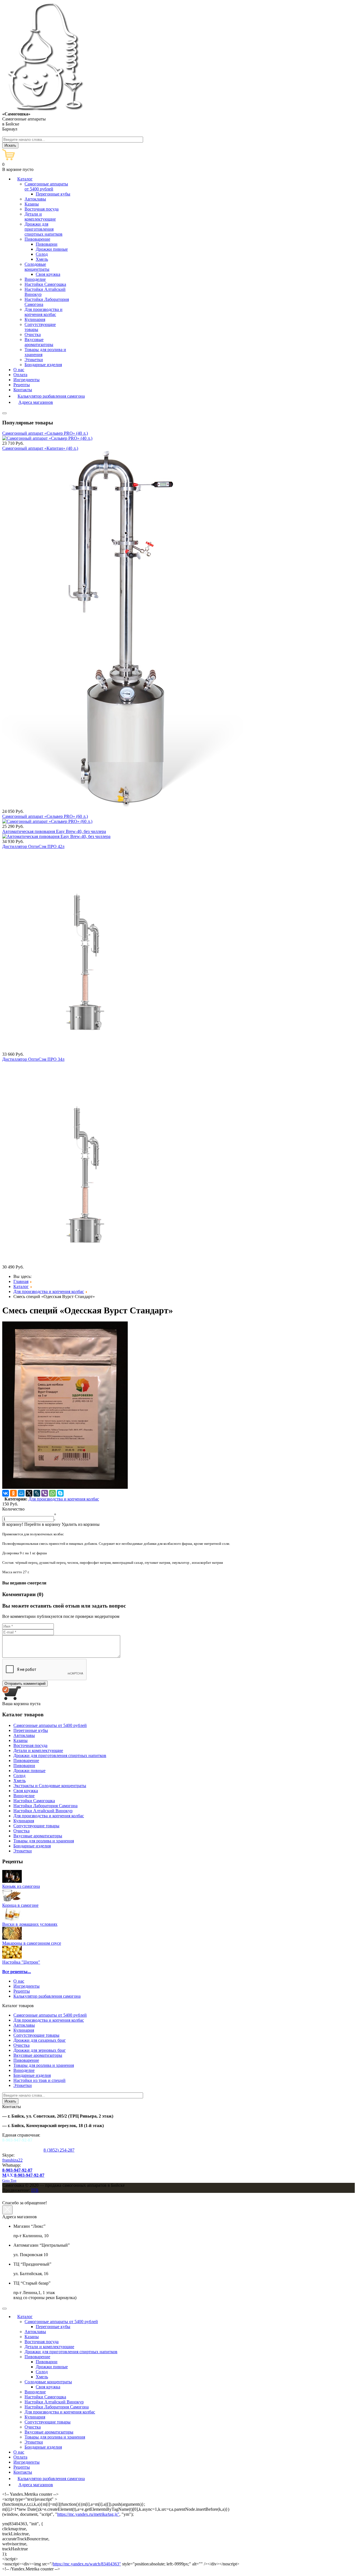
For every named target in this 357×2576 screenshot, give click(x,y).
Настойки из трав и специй (39, 2080)
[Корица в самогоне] (12, 1900)
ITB (35, 2190)
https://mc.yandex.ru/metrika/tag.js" (88, 2514)
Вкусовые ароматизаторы (38, 2055)
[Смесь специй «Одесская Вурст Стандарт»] (65, 1487)
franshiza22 (12, 2160)
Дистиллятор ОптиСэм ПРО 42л (33, 846)
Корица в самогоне (20, 1905)
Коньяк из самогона (21, 1886)
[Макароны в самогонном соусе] (12, 1938)
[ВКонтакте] (6, 1493)
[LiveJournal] (37, 1493)
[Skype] (60, 1493)
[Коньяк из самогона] (12, 1881)
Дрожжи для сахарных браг (40, 2040)
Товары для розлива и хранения (44, 2065)
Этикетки (23, 2085)
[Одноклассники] (13, 1493)
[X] (29, 1493)
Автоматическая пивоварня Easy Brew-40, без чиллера (54, 831)
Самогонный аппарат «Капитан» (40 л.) (40, 448)
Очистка (21, 2045)
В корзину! (13, 1524)
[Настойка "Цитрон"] (12, 1957)
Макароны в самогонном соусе (32, 1943)
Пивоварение (26, 2060)
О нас (19, 1981)
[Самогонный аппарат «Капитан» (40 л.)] (123, 806)
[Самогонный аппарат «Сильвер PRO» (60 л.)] (47, 821)
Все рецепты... (17, 1972)
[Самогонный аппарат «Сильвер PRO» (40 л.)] (47, 438)
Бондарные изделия (32, 2075)
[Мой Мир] (21, 1493)
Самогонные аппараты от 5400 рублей (50, 2015)
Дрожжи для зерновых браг (40, 2050)
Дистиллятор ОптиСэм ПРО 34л (33, 1059)
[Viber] (45, 1493)
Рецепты (22, 1991)
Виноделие (24, 2070)
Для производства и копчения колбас (64, 1499)
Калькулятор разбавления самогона (47, 1996)
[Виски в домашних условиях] (12, 1919)
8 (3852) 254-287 (59, 2150)
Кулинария (24, 2030)
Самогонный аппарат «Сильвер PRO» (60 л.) (45, 816)
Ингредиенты (26, 1986)
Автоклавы (24, 2025)
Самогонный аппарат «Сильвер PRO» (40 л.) (45, 433)
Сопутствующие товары (36, 2035)
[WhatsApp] (52, 1493)
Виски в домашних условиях (30, 1924)
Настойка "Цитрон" (21, 1962)
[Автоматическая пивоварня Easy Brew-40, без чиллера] (56, 836)
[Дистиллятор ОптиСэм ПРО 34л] (80, 1262)
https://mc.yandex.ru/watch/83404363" (87, 2564)
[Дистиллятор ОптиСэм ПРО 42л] (80, 1049)
